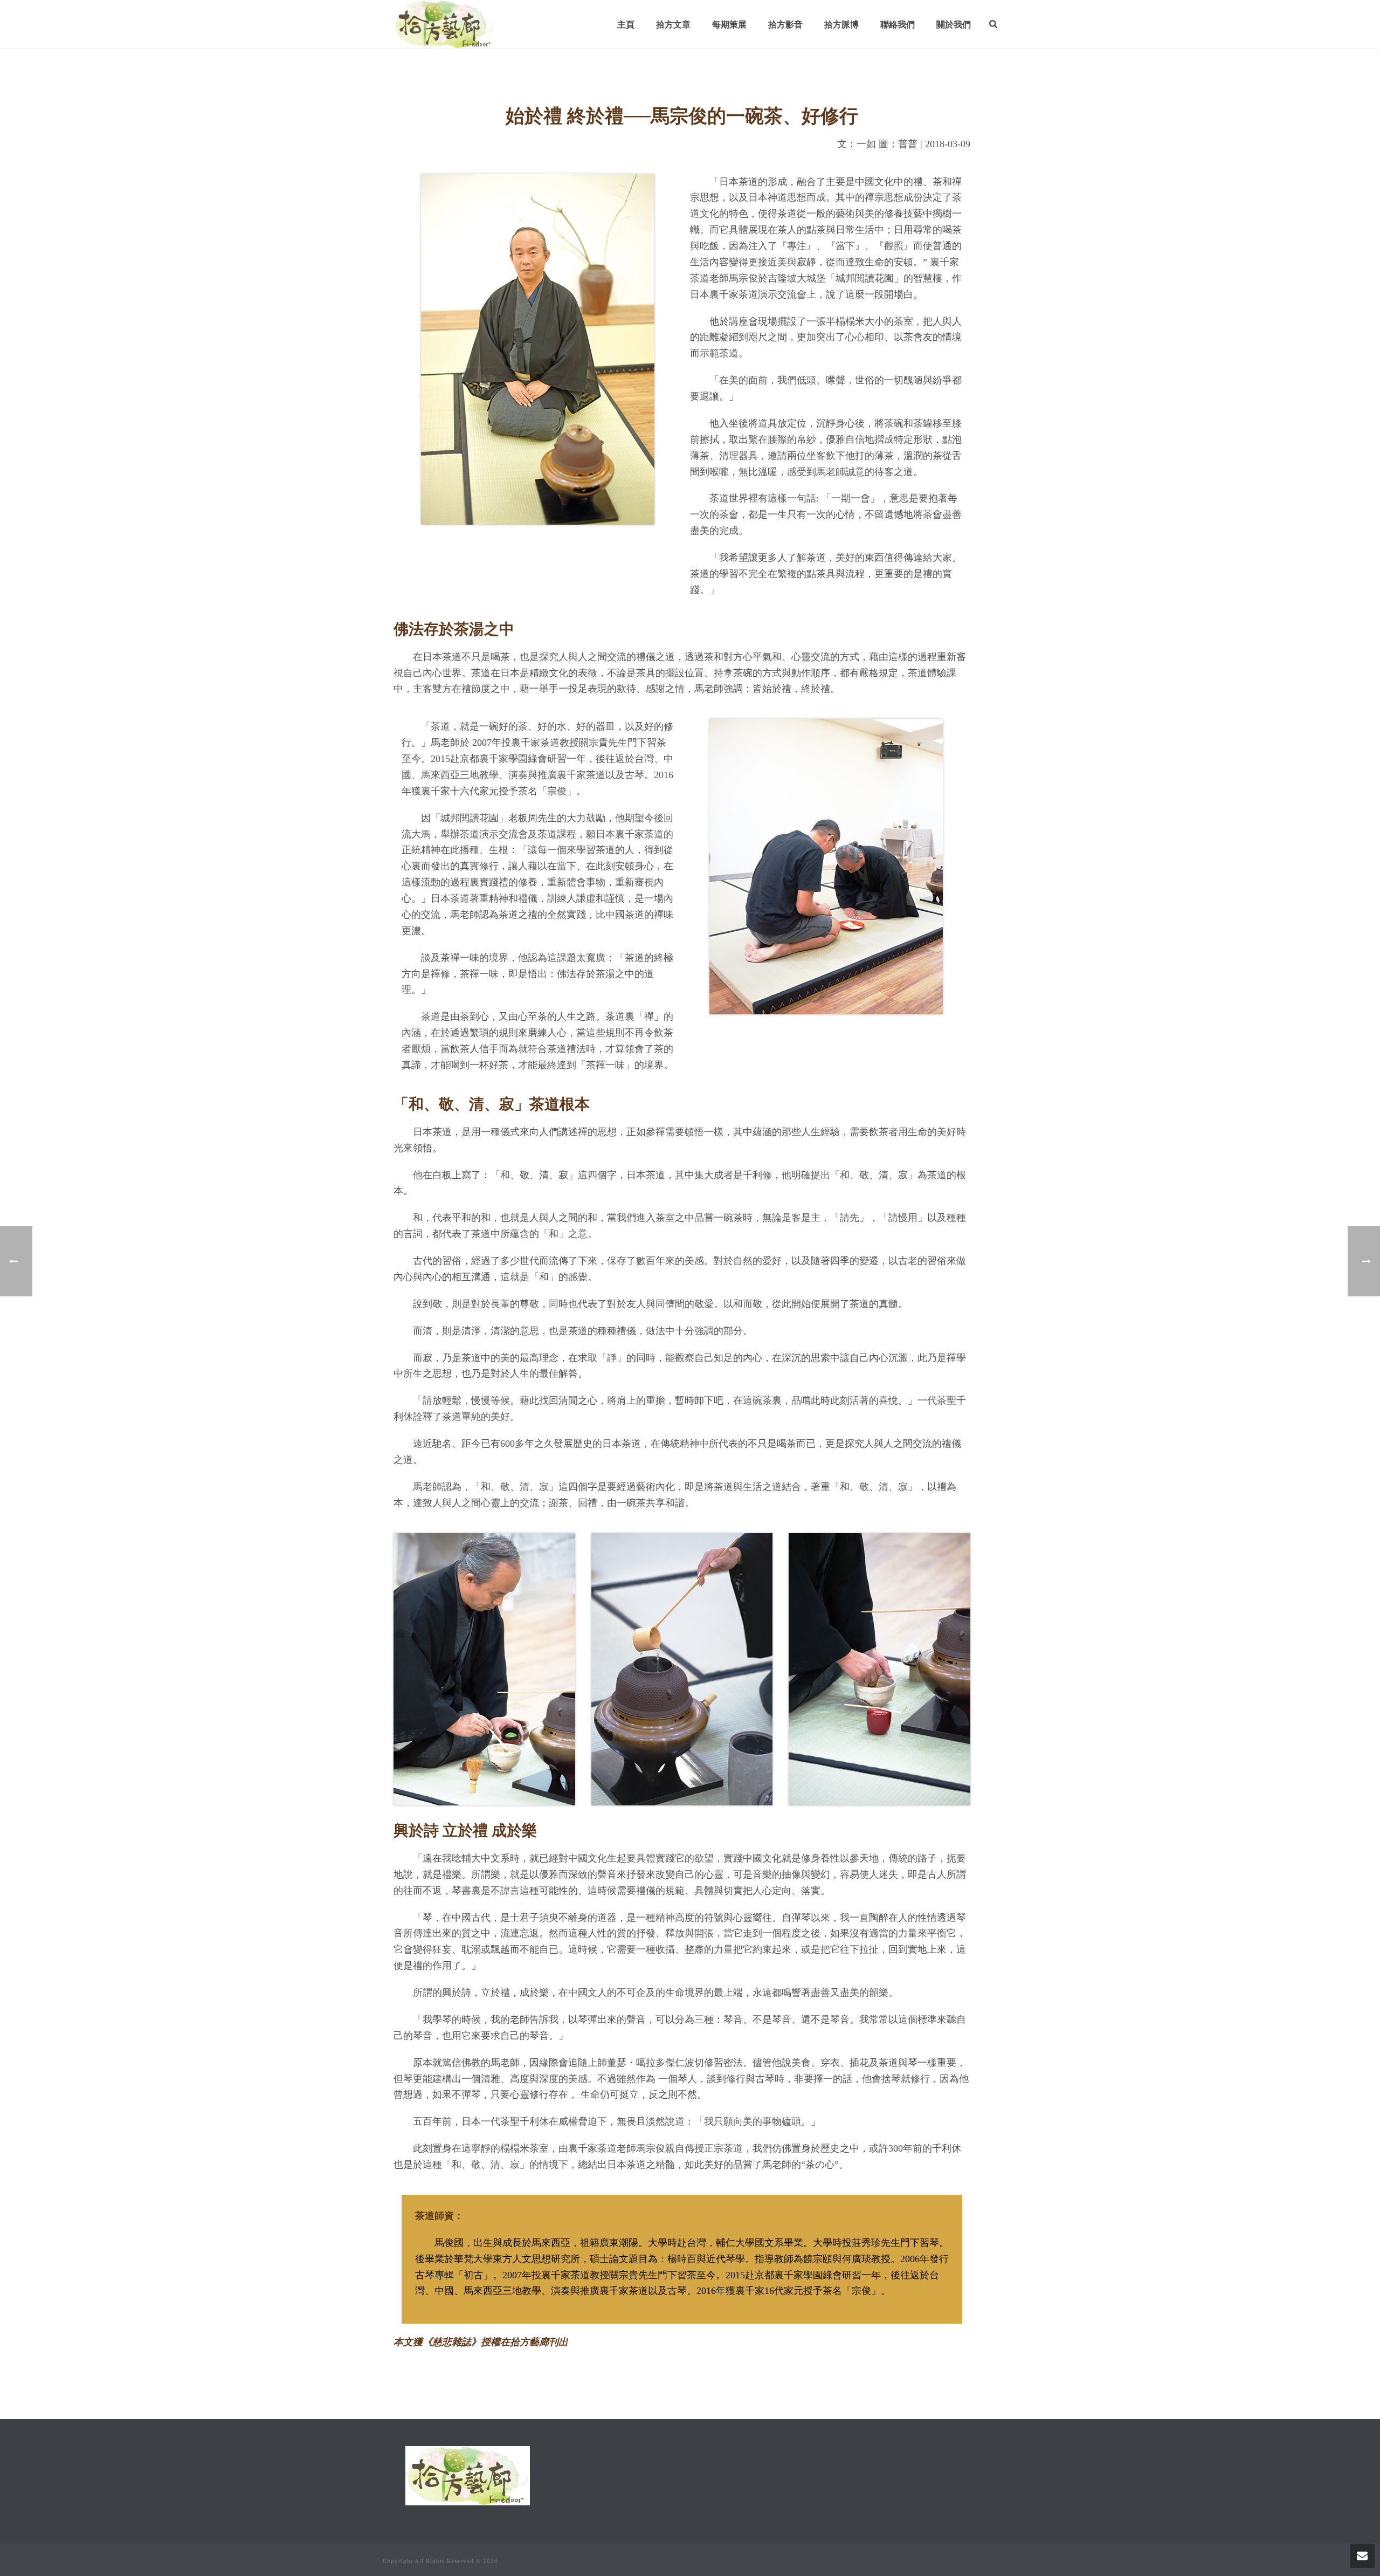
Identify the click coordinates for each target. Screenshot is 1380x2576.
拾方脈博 (841, 25)
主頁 (626, 25)
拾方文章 (673, 25)
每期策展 (729, 25)
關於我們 (954, 25)
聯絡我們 (898, 25)
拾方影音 (785, 25)
